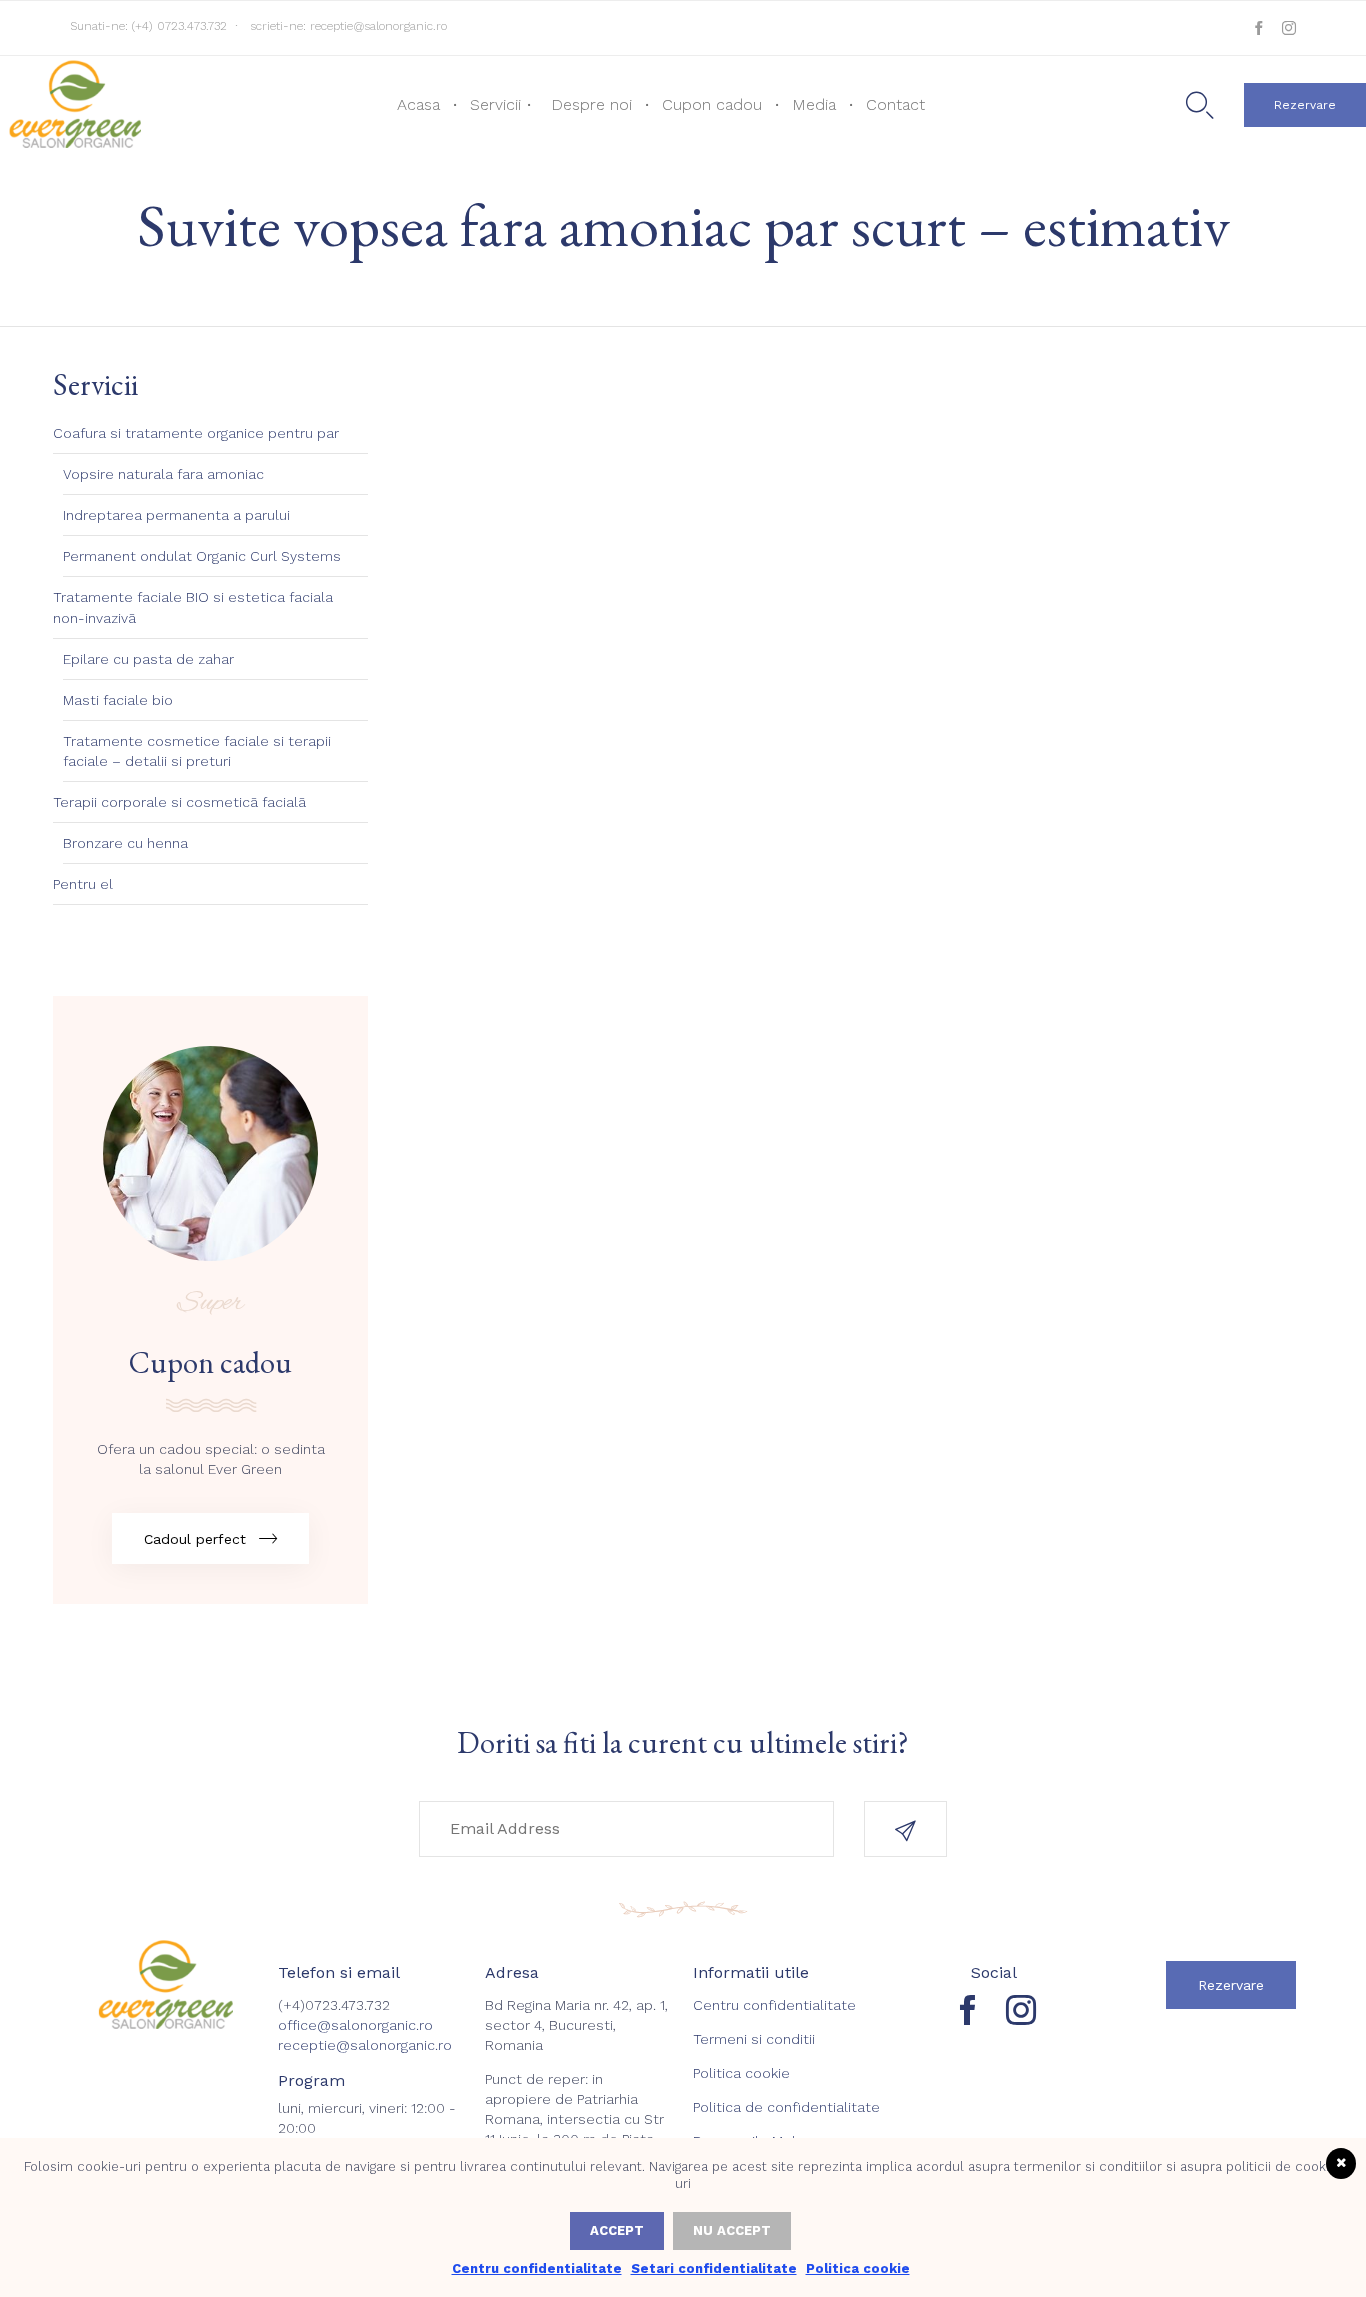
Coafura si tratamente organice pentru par (196, 433)
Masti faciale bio (118, 700)
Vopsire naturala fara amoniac (163, 474)
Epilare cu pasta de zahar (148, 659)
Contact (895, 104)
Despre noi (591, 104)
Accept (617, 2230)
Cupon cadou (712, 104)
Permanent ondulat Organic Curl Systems (202, 556)
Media (814, 104)
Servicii (495, 104)
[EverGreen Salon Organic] (73, 103)
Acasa (418, 104)
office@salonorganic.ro (355, 2025)
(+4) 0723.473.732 (179, 26)
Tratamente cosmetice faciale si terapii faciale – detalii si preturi (197, 751)
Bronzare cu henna (125, 843)
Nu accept (732, 2230)
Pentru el (83, 884)
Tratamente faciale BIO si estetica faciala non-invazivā (193, 607)
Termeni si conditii (754, 2039)
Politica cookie (741, 2073)
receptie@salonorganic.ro (378, 26)
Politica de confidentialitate (786, 2107)
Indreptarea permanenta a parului (176, 515)
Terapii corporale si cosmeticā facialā (179, 802)
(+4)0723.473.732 (334, 2005)
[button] (1305, 105)
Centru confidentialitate (774, 2005)
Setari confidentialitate (714, 2268)
